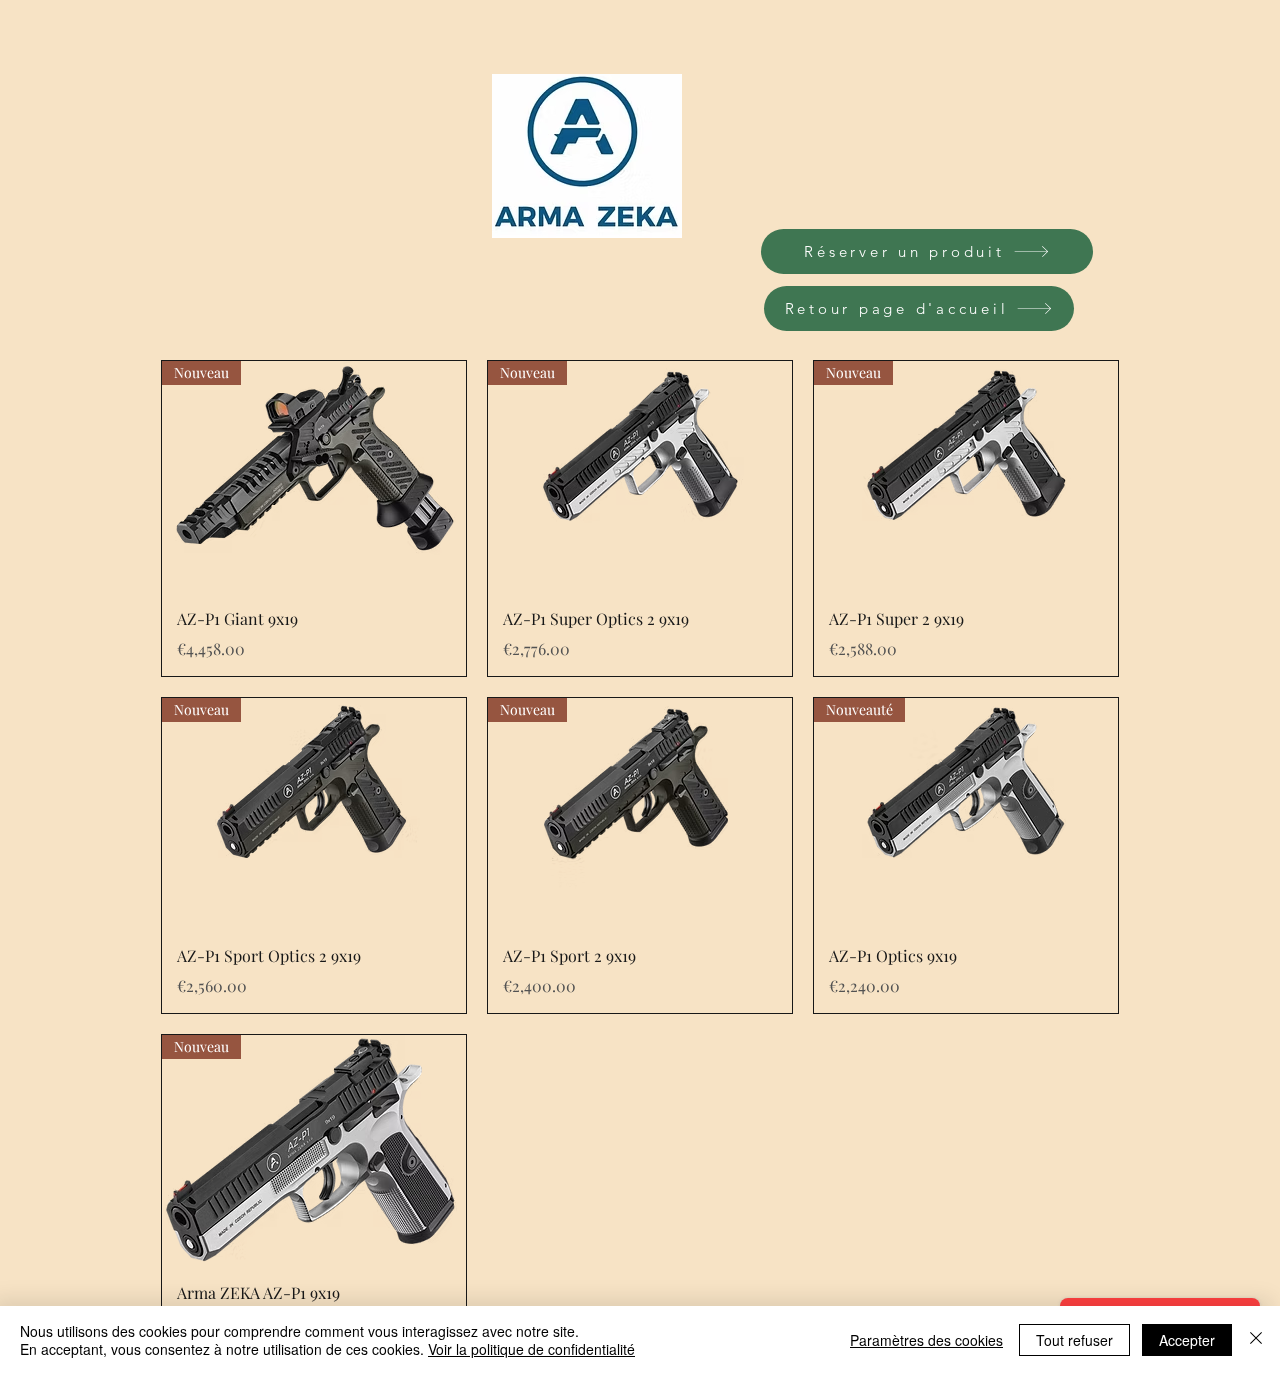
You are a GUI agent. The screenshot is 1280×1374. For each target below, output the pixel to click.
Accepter (1187, 1340)
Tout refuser (1074, 1340)
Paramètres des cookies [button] (926, 1340)
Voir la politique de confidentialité (531, 1349)
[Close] (1256, 1340)
